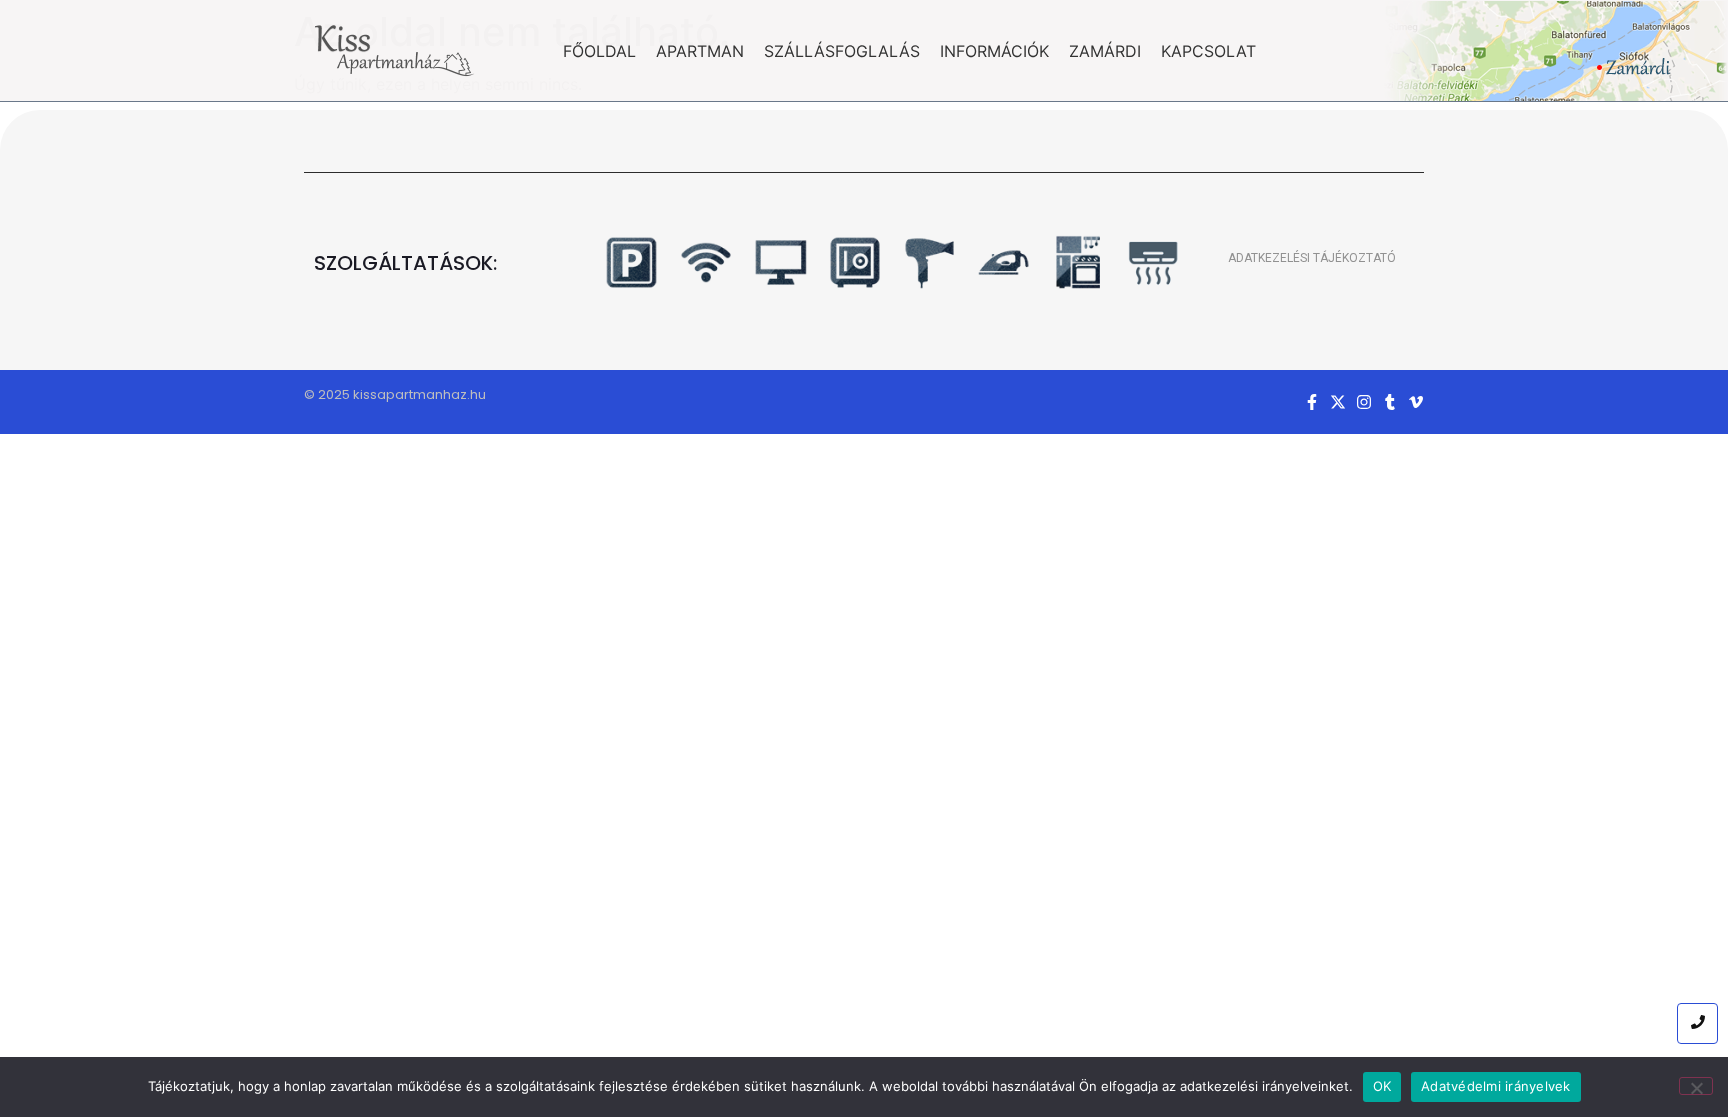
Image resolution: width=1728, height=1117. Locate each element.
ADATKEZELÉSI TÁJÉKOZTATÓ (1312, 258)
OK (1382, 1086)
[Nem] (1696, 1086)
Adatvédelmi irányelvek (1496, 1086)
